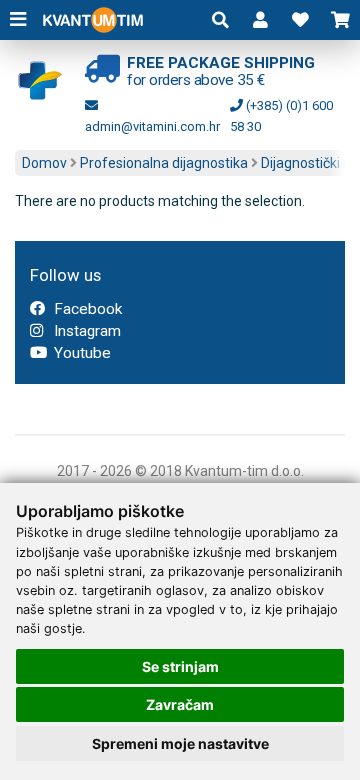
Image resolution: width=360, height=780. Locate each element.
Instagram (85, 331)
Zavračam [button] (180, 704)
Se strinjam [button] (180, 666)
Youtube (80, 353)
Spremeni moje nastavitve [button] (180, 743)
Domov (44, 163)
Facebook (86, 309)
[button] (260, 20)
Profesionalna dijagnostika (164, 163)
